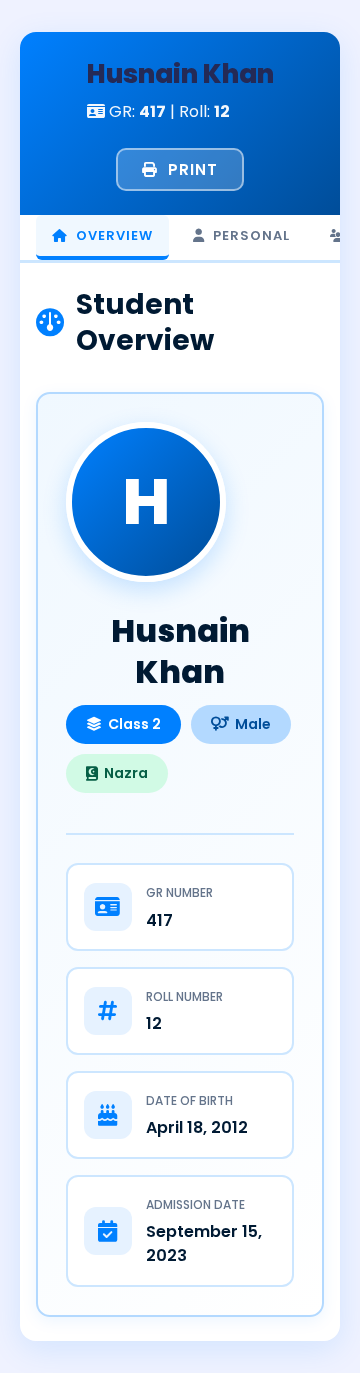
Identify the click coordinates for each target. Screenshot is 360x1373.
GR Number (179, 892)
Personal (251, 235)
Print (193, 169)
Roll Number (184, 996)
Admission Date (195, 1204)
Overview (114, 235)
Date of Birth (189, 1100)
